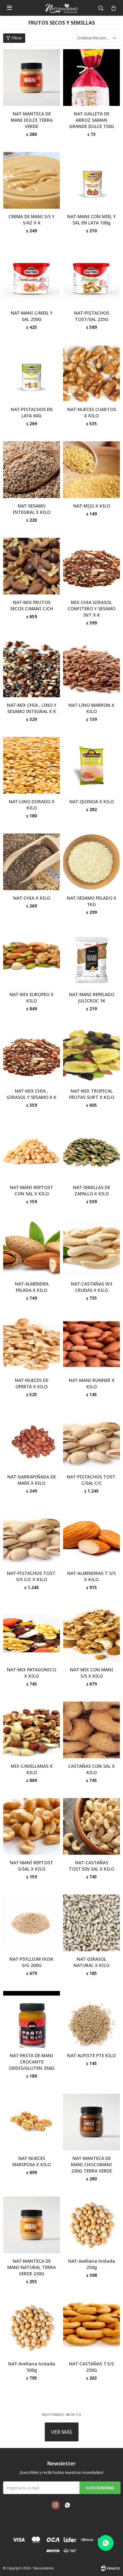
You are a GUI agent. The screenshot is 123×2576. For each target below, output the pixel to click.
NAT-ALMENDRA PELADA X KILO (32, 1287)
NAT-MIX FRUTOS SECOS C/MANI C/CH (32, 605)
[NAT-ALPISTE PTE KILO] (91, 2019)
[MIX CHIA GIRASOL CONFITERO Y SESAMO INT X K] (91, 566)
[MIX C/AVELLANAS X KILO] (32, 1730)
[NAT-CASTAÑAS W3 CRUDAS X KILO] (91, 1248)
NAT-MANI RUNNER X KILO (92, 1383)
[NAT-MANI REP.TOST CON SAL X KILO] (32, 1151)
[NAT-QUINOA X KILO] (91, 765)
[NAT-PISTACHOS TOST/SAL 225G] (91, 277)
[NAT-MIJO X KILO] (91, 470)
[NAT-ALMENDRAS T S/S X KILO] (91, 1537)
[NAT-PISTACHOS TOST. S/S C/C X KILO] (32, 1537)
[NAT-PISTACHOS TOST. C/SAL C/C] (91, 1441)
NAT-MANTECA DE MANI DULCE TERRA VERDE (32, 120)
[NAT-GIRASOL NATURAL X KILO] (91, 1923)
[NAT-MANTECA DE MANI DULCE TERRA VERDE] (32, 78)
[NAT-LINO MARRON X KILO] (91, 669)
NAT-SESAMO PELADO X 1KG (92, 901)
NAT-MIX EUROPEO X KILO (32, 998)
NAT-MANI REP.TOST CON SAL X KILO (32, 1190)
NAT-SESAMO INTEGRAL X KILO (32, 509)
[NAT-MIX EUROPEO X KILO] (32, 958)
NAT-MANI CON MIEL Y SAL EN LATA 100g (91, 220)
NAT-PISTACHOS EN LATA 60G (32, 412)
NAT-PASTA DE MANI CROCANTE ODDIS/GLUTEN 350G (32, 2062)
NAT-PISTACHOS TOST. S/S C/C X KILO (32, 1576)
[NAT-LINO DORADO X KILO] (32, 765)
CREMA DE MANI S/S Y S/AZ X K (32, 220)
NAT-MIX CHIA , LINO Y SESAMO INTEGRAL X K (32, 708)
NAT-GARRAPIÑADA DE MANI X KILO (32, 1480)
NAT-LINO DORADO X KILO (32, 805)
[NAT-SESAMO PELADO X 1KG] (91, 862)
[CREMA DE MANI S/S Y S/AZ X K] (32, 180)
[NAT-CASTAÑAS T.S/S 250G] (91, 2328)
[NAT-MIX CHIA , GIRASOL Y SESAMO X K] (32, 1055)
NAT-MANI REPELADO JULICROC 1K (92, 998)
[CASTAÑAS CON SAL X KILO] (91, 1730)
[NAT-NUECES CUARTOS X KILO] (91, 373)
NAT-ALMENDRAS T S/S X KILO (91, 1576)
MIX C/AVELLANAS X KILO (32, 1769)
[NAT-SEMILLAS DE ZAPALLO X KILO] (91, 1151)
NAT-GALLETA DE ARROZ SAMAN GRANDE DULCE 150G (92, 120)
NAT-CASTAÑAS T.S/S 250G (91, 2367)
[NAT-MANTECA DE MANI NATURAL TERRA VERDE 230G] (32, 2225)
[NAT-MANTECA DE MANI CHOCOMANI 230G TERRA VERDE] (91, 2122)
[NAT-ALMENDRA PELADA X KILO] (32, 1248)
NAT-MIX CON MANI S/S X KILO (92, 1673)
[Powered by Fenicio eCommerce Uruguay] (110, 2568)
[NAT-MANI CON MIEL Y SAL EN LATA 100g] (91, 180)
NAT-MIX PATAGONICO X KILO (32, 1673)
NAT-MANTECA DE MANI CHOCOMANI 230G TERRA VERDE (91, 2164)
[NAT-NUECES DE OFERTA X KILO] (32, 1344)
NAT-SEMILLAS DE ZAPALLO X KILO (91, 1190)
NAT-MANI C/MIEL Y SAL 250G (32, 316)
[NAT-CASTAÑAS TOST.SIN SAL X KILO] (91, 1826)
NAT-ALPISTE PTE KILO (91, 2055)
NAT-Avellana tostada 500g (32, 2367)
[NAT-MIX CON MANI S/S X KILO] (91, 1633)
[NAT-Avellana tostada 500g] (32, 2328)
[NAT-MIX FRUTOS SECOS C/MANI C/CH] (32, 566)
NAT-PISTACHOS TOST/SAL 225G (92, 316)
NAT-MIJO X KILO (92, 506)
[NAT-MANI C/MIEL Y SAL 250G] (32, 277)
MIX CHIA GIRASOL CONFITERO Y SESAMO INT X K (91, 609)
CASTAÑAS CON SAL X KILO (91, 1769)
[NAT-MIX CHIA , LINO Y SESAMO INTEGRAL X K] (32, 669)
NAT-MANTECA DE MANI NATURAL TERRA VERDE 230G (32, 2267)
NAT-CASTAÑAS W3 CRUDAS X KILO (91, 1287)
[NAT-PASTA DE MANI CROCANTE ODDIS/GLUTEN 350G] (32, 2019)
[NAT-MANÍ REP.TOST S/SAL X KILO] (32, 1826)
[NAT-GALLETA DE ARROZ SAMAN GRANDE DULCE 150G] (91, 78)
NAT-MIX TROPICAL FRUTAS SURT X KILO (92, 1094)
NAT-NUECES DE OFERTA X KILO (32, 1383)
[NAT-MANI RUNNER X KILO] (91, 1344)
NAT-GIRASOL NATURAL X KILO (91, 1962)
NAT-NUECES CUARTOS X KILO (92, 412)
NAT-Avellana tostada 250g (92, 2264)
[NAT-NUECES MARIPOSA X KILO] (32, 2122)
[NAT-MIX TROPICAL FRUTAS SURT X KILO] (91, 1055)
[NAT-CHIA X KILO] (32, 862)
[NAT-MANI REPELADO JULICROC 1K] (91, 958)
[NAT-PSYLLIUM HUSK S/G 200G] (32, 1923)
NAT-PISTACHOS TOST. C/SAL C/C (91, 1480)
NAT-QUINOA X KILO (92, 801)
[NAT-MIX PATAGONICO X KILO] (32, 1633)
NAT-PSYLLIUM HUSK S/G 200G (32, 1962)
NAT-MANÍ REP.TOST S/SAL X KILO (32, 1866)
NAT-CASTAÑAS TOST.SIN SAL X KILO (91, 1866)
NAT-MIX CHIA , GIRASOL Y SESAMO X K (32, 1094)
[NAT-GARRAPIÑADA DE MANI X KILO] (32, 1441)
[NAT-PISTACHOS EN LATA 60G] (32, 373)
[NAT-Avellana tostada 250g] (91, 2225)
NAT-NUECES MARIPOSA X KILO (32, 2161)
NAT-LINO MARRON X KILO (91, 708)
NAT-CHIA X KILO (32, 898)
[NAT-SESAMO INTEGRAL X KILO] (32, 470)
